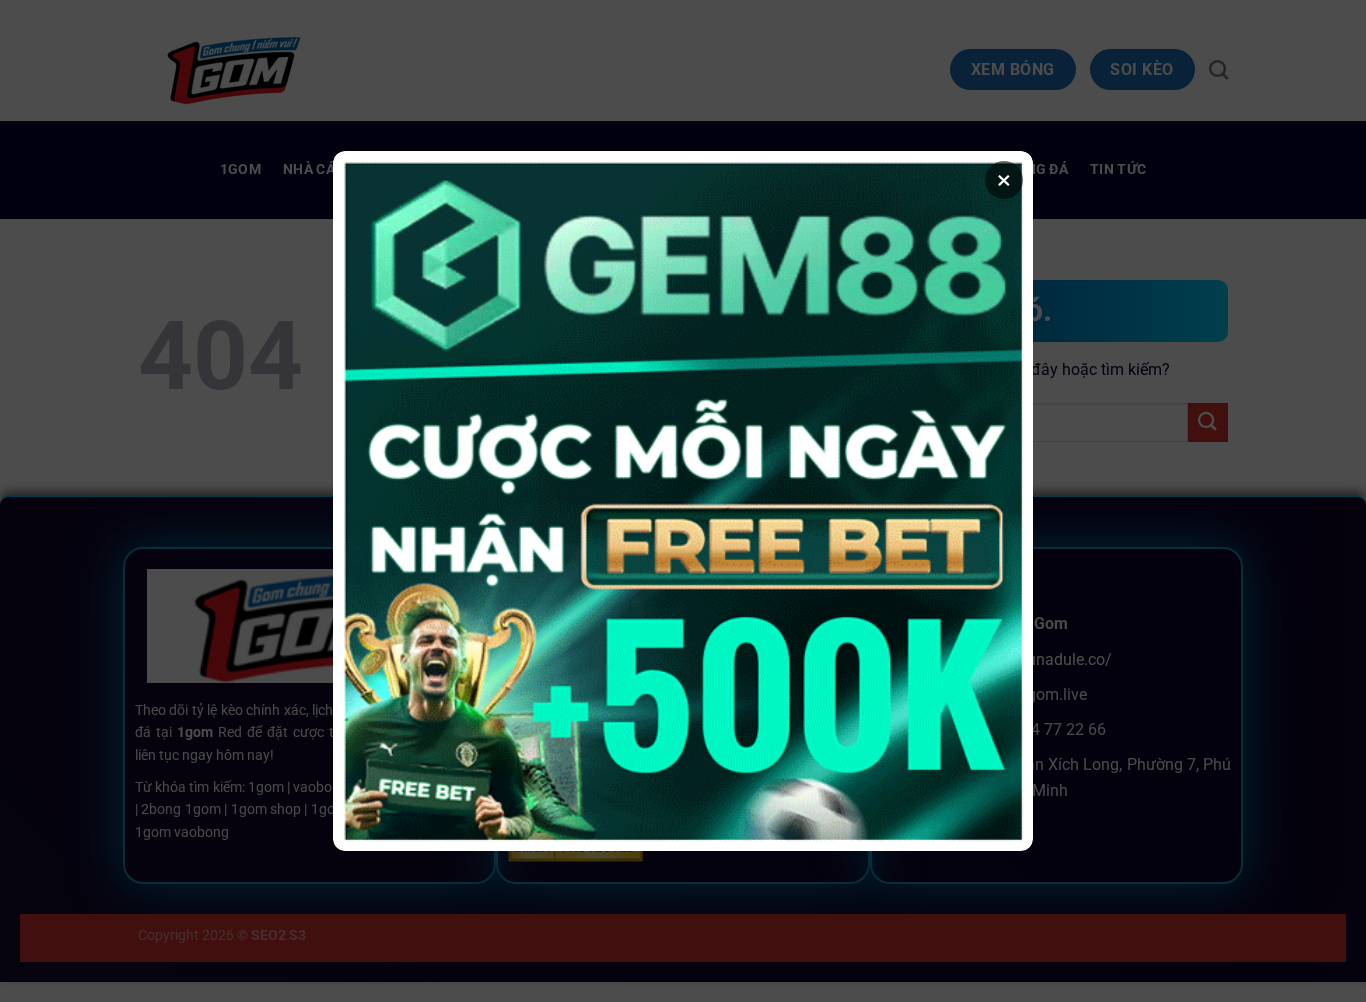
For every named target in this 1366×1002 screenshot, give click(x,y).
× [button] (1004, 180)
